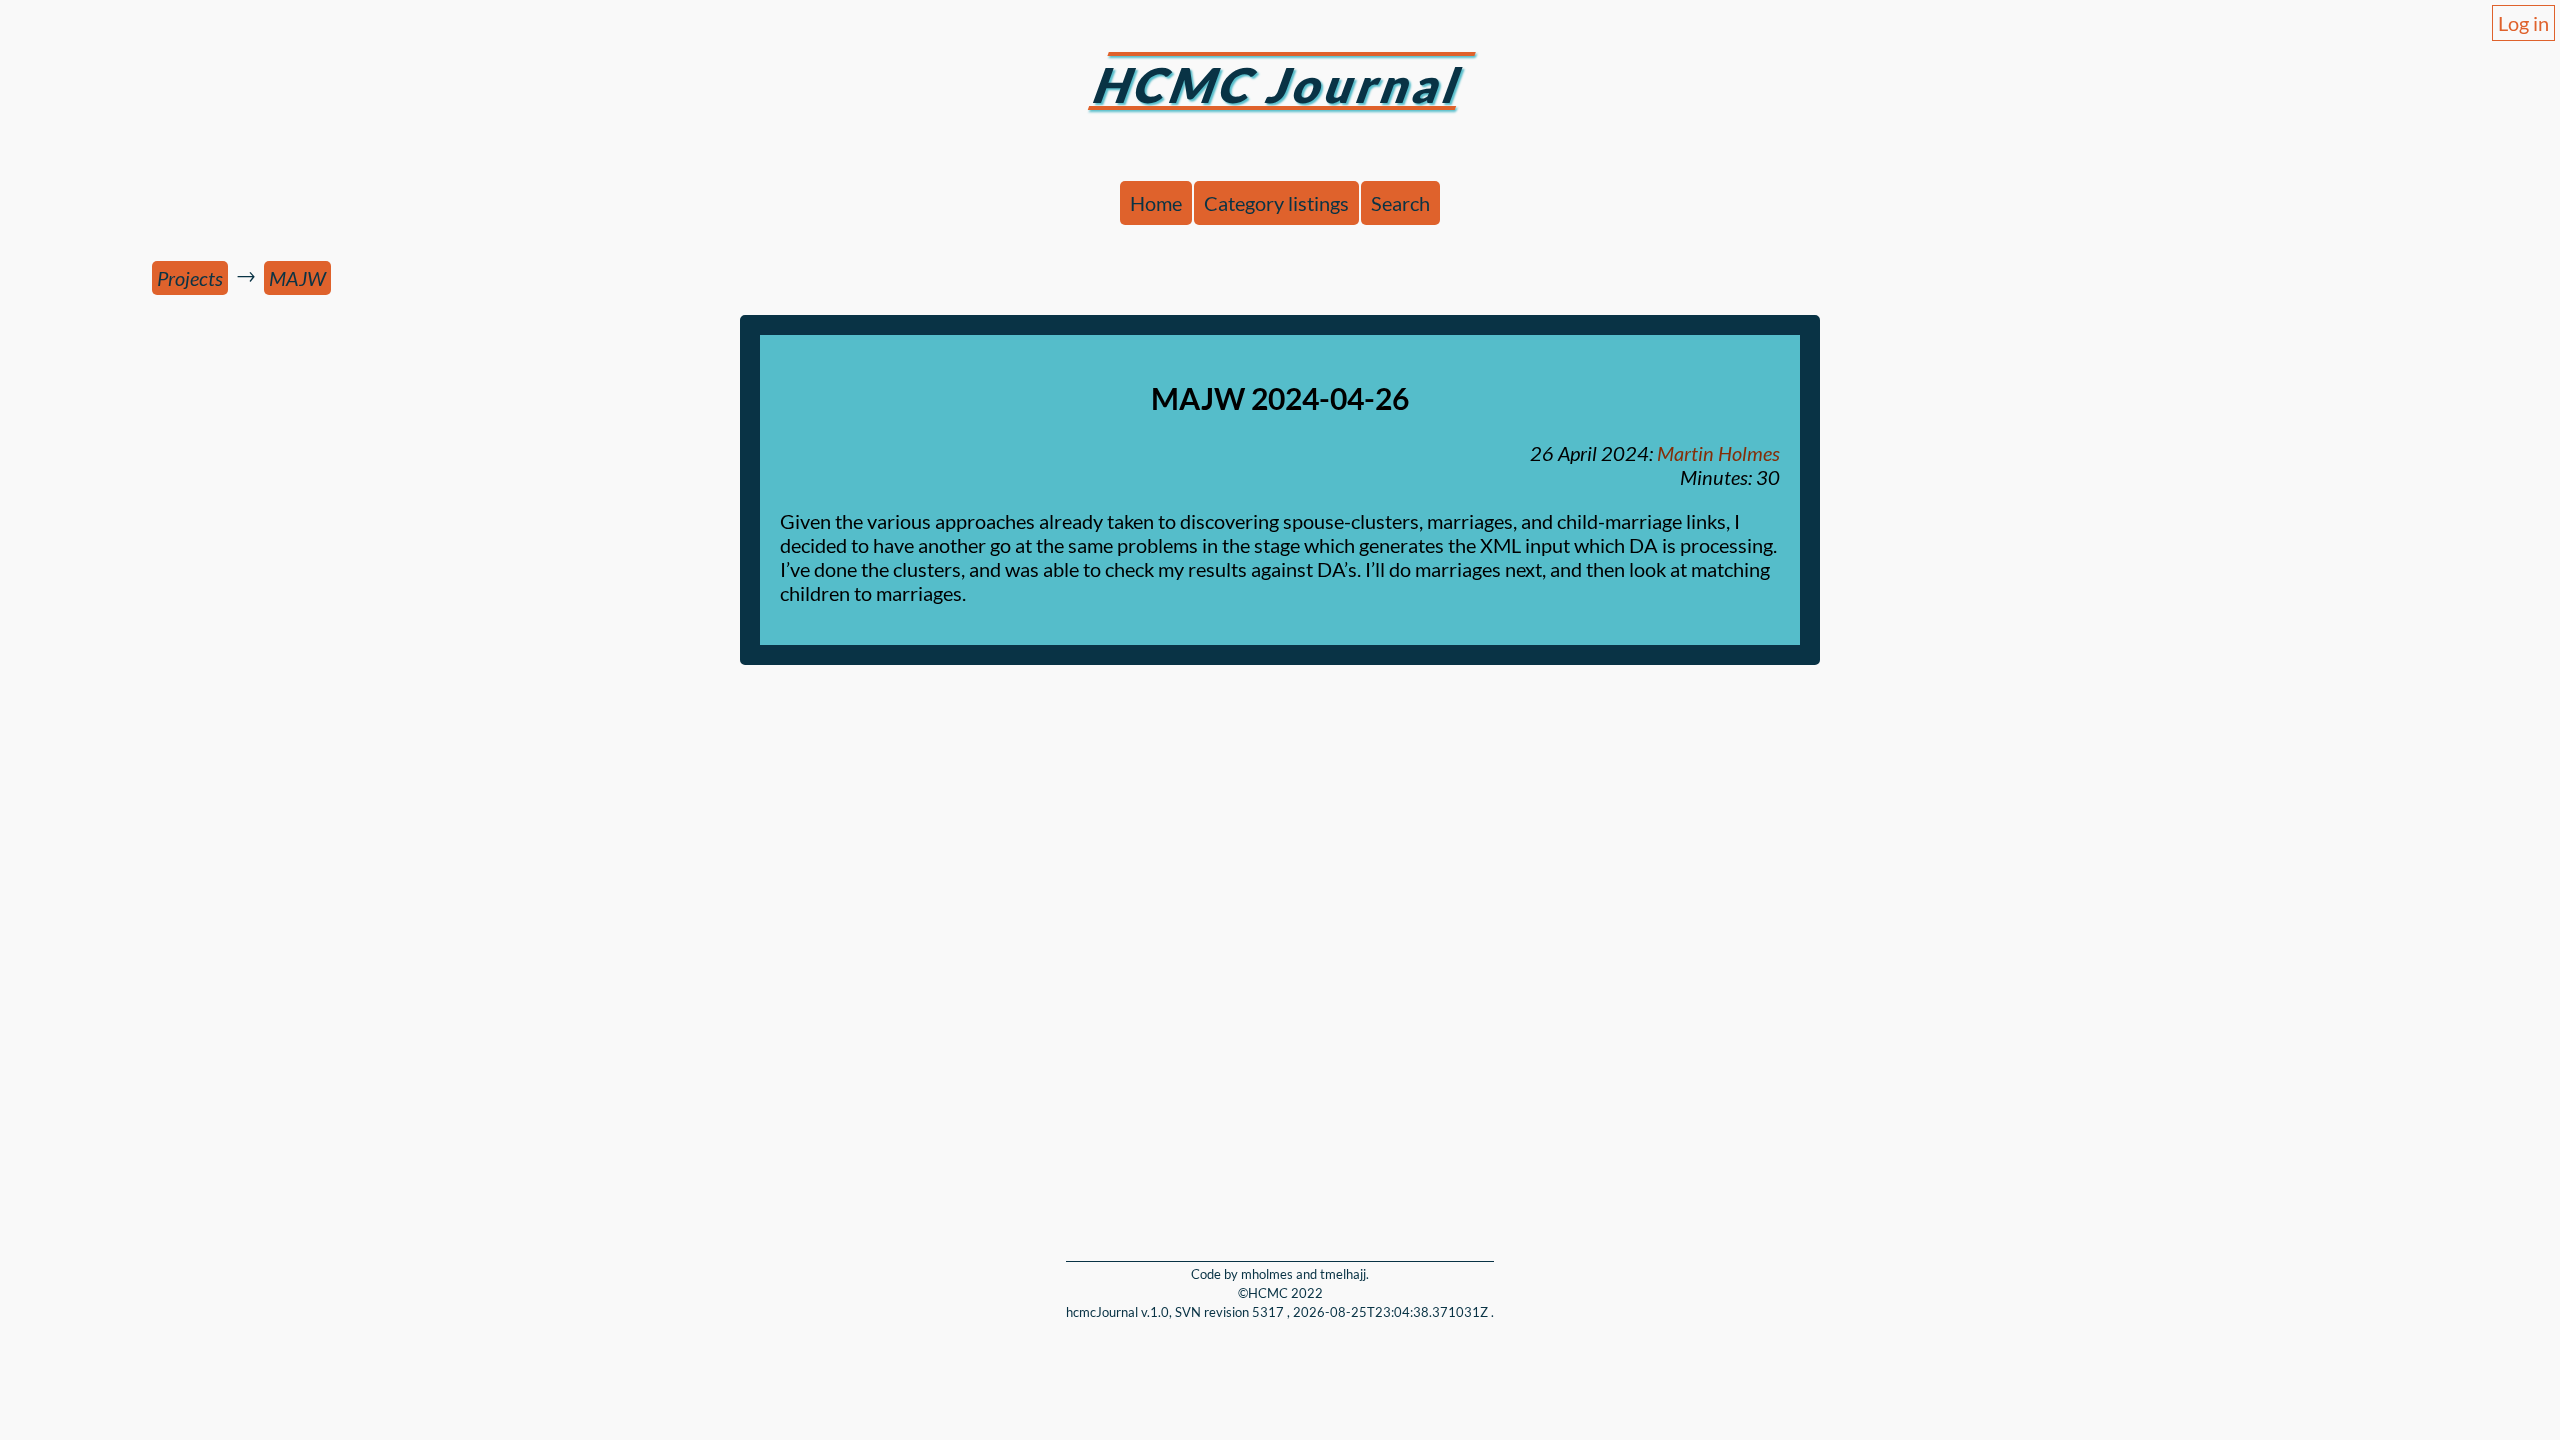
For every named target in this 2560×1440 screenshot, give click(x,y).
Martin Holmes (1718, 453)
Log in (2523, 23)
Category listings (1276, 203)
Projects (190, 278)
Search (1400, 203)
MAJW (297, 278)
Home (1156, 203)
